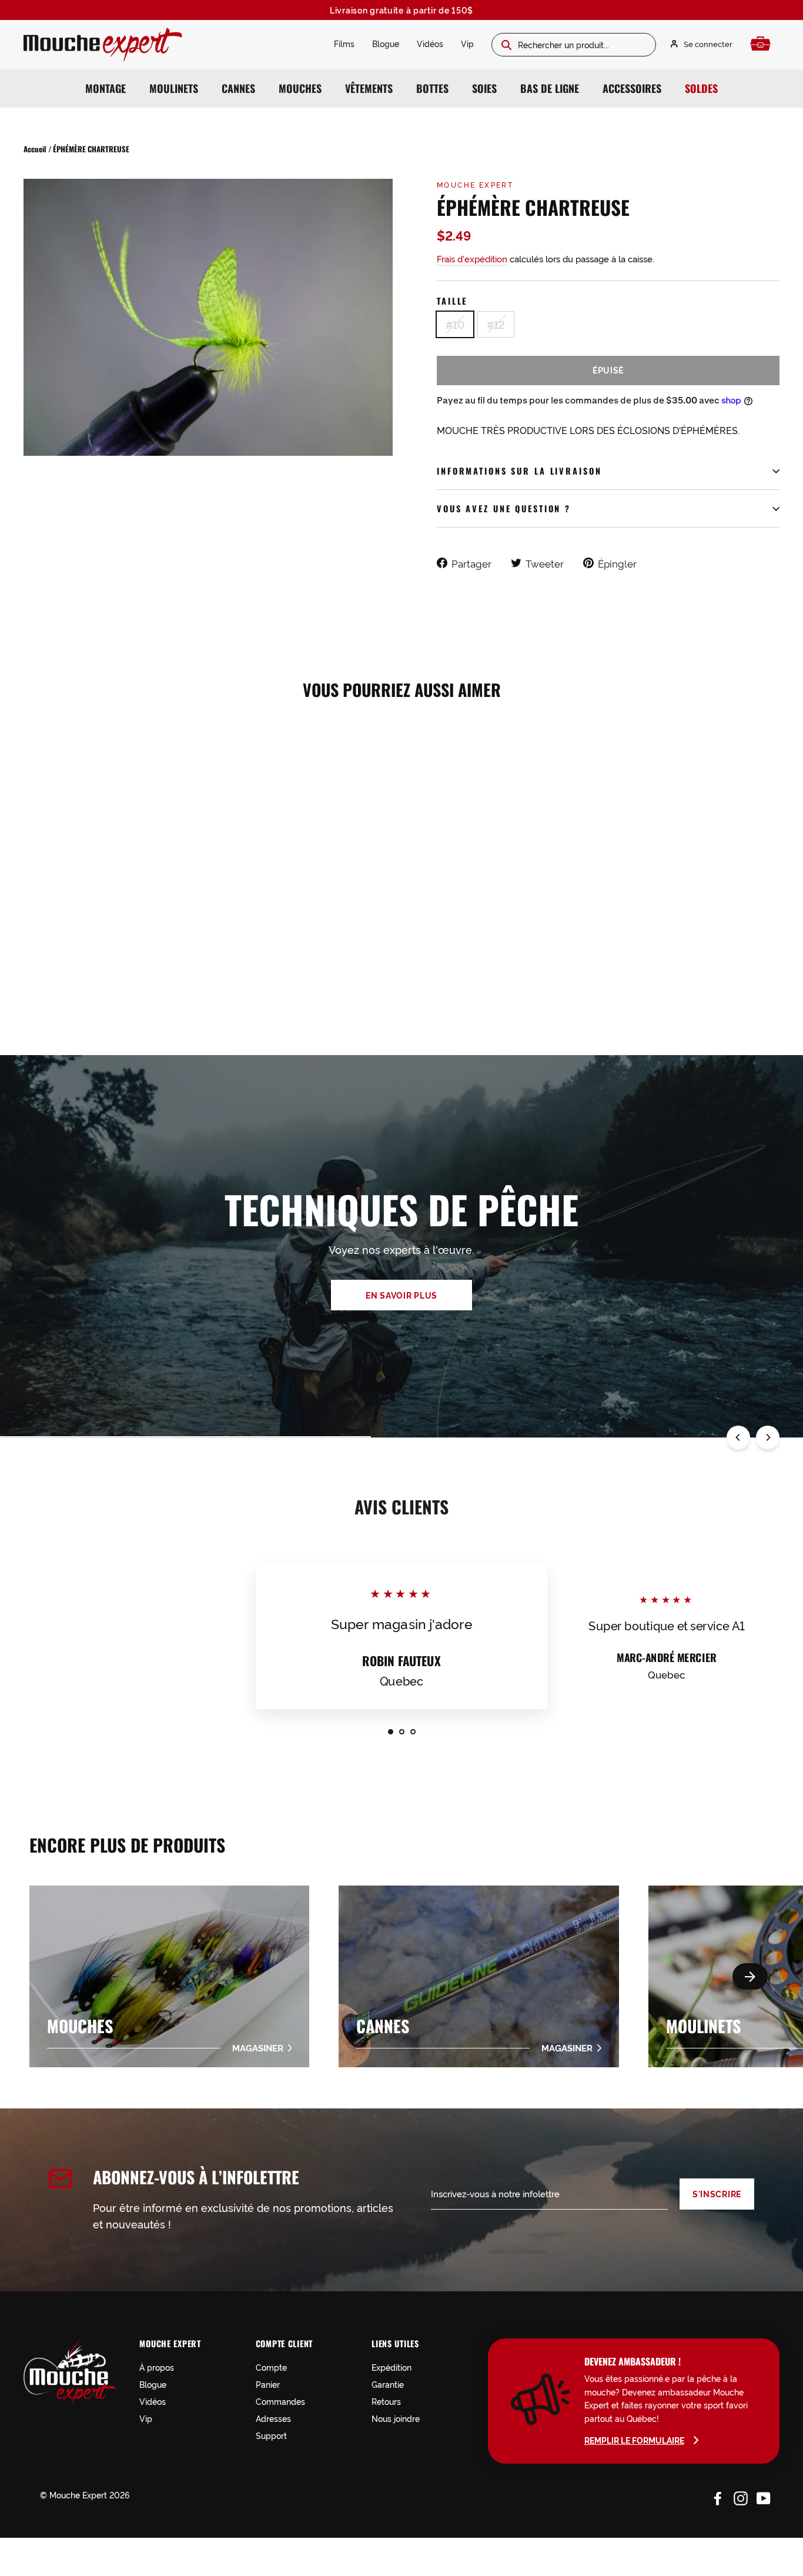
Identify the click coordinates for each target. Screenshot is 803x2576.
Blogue (386, 43)
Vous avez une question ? (504, 508)
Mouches (300, 88)
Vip (467, 43)
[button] (750, 1976)
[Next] (768, 1437)
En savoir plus (401, 1295)
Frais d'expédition (472, 258)
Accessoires (632, 88)
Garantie (388, 2384)
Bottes (432, 88)
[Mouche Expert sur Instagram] (741, 2497)
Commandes (280, 2401)
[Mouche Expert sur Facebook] (718, 2497)
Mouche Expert (475, 184)
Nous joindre (396, 2418)
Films (344, 43)
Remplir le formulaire (634, 2440)
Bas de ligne (550, 88)
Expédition (392, 2367)
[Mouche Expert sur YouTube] (764, 2497)
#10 (455, 324)
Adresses (273, 2418)
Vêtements (369, 88)
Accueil (35, 149)
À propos (157, 2367)
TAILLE (452, 301)
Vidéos (430, 43)
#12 (496, 324)
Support (271, 2435)
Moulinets (174, 88)
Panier (268, 2384)
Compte (271, 2367)
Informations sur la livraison (519, 471)
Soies (484, 88)
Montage (106, 88)
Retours (386, 2401)
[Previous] (738, 1437)
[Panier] (763, 44)
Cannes (238, 88)
